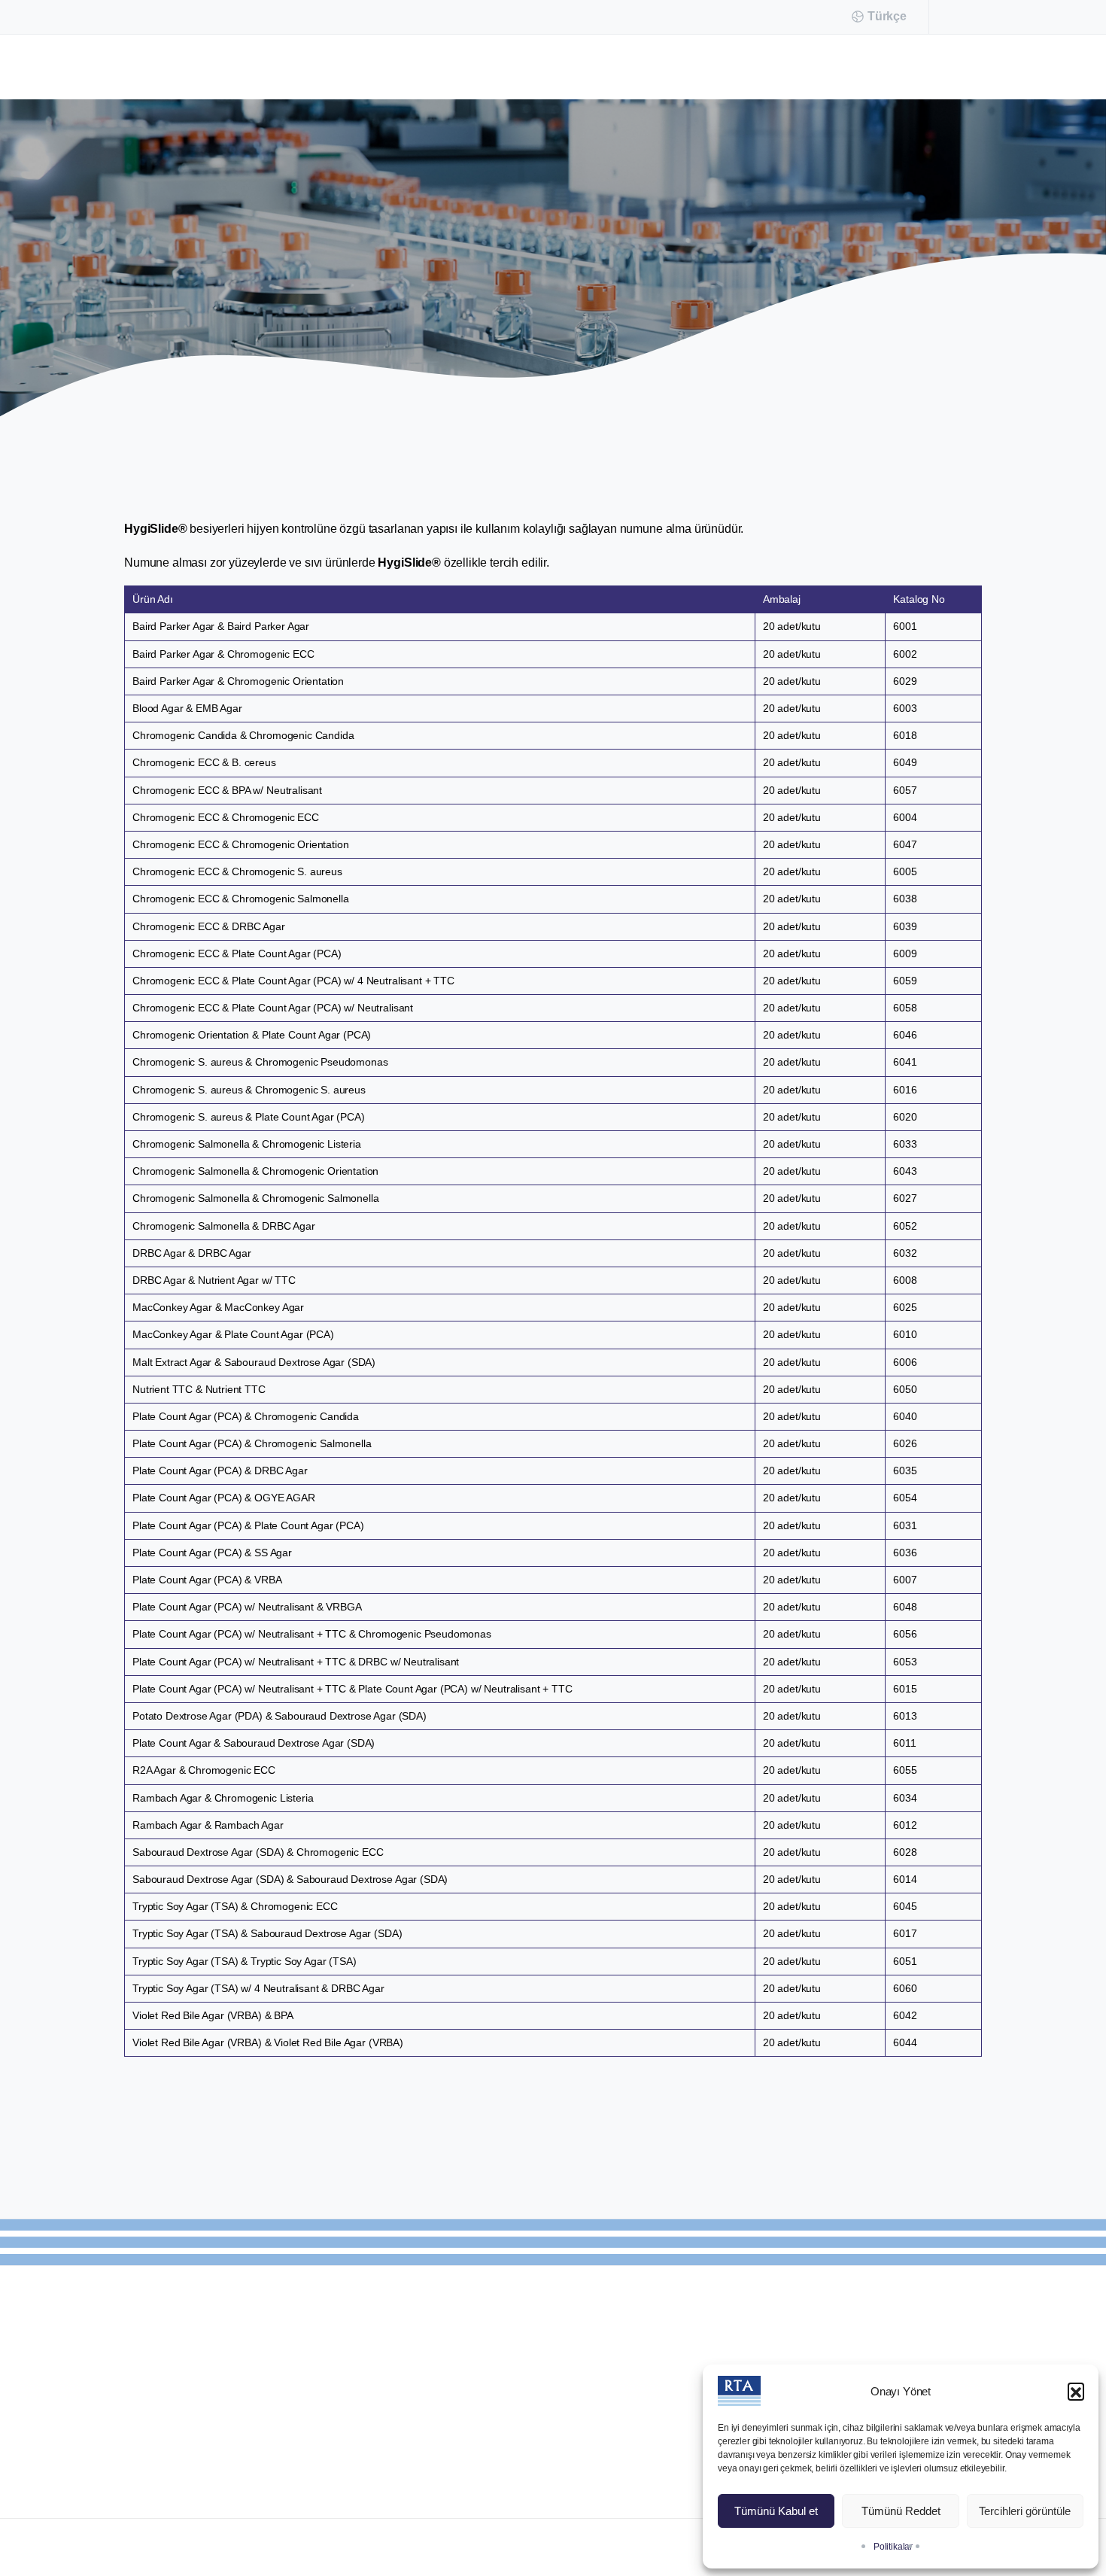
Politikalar (893, 2547)
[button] (1076, 2391)
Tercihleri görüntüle (1025, 2511)
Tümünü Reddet (901, 2511)
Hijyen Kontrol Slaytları (500, 271)
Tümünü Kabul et (776, 2511)
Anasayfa (392, 271)
